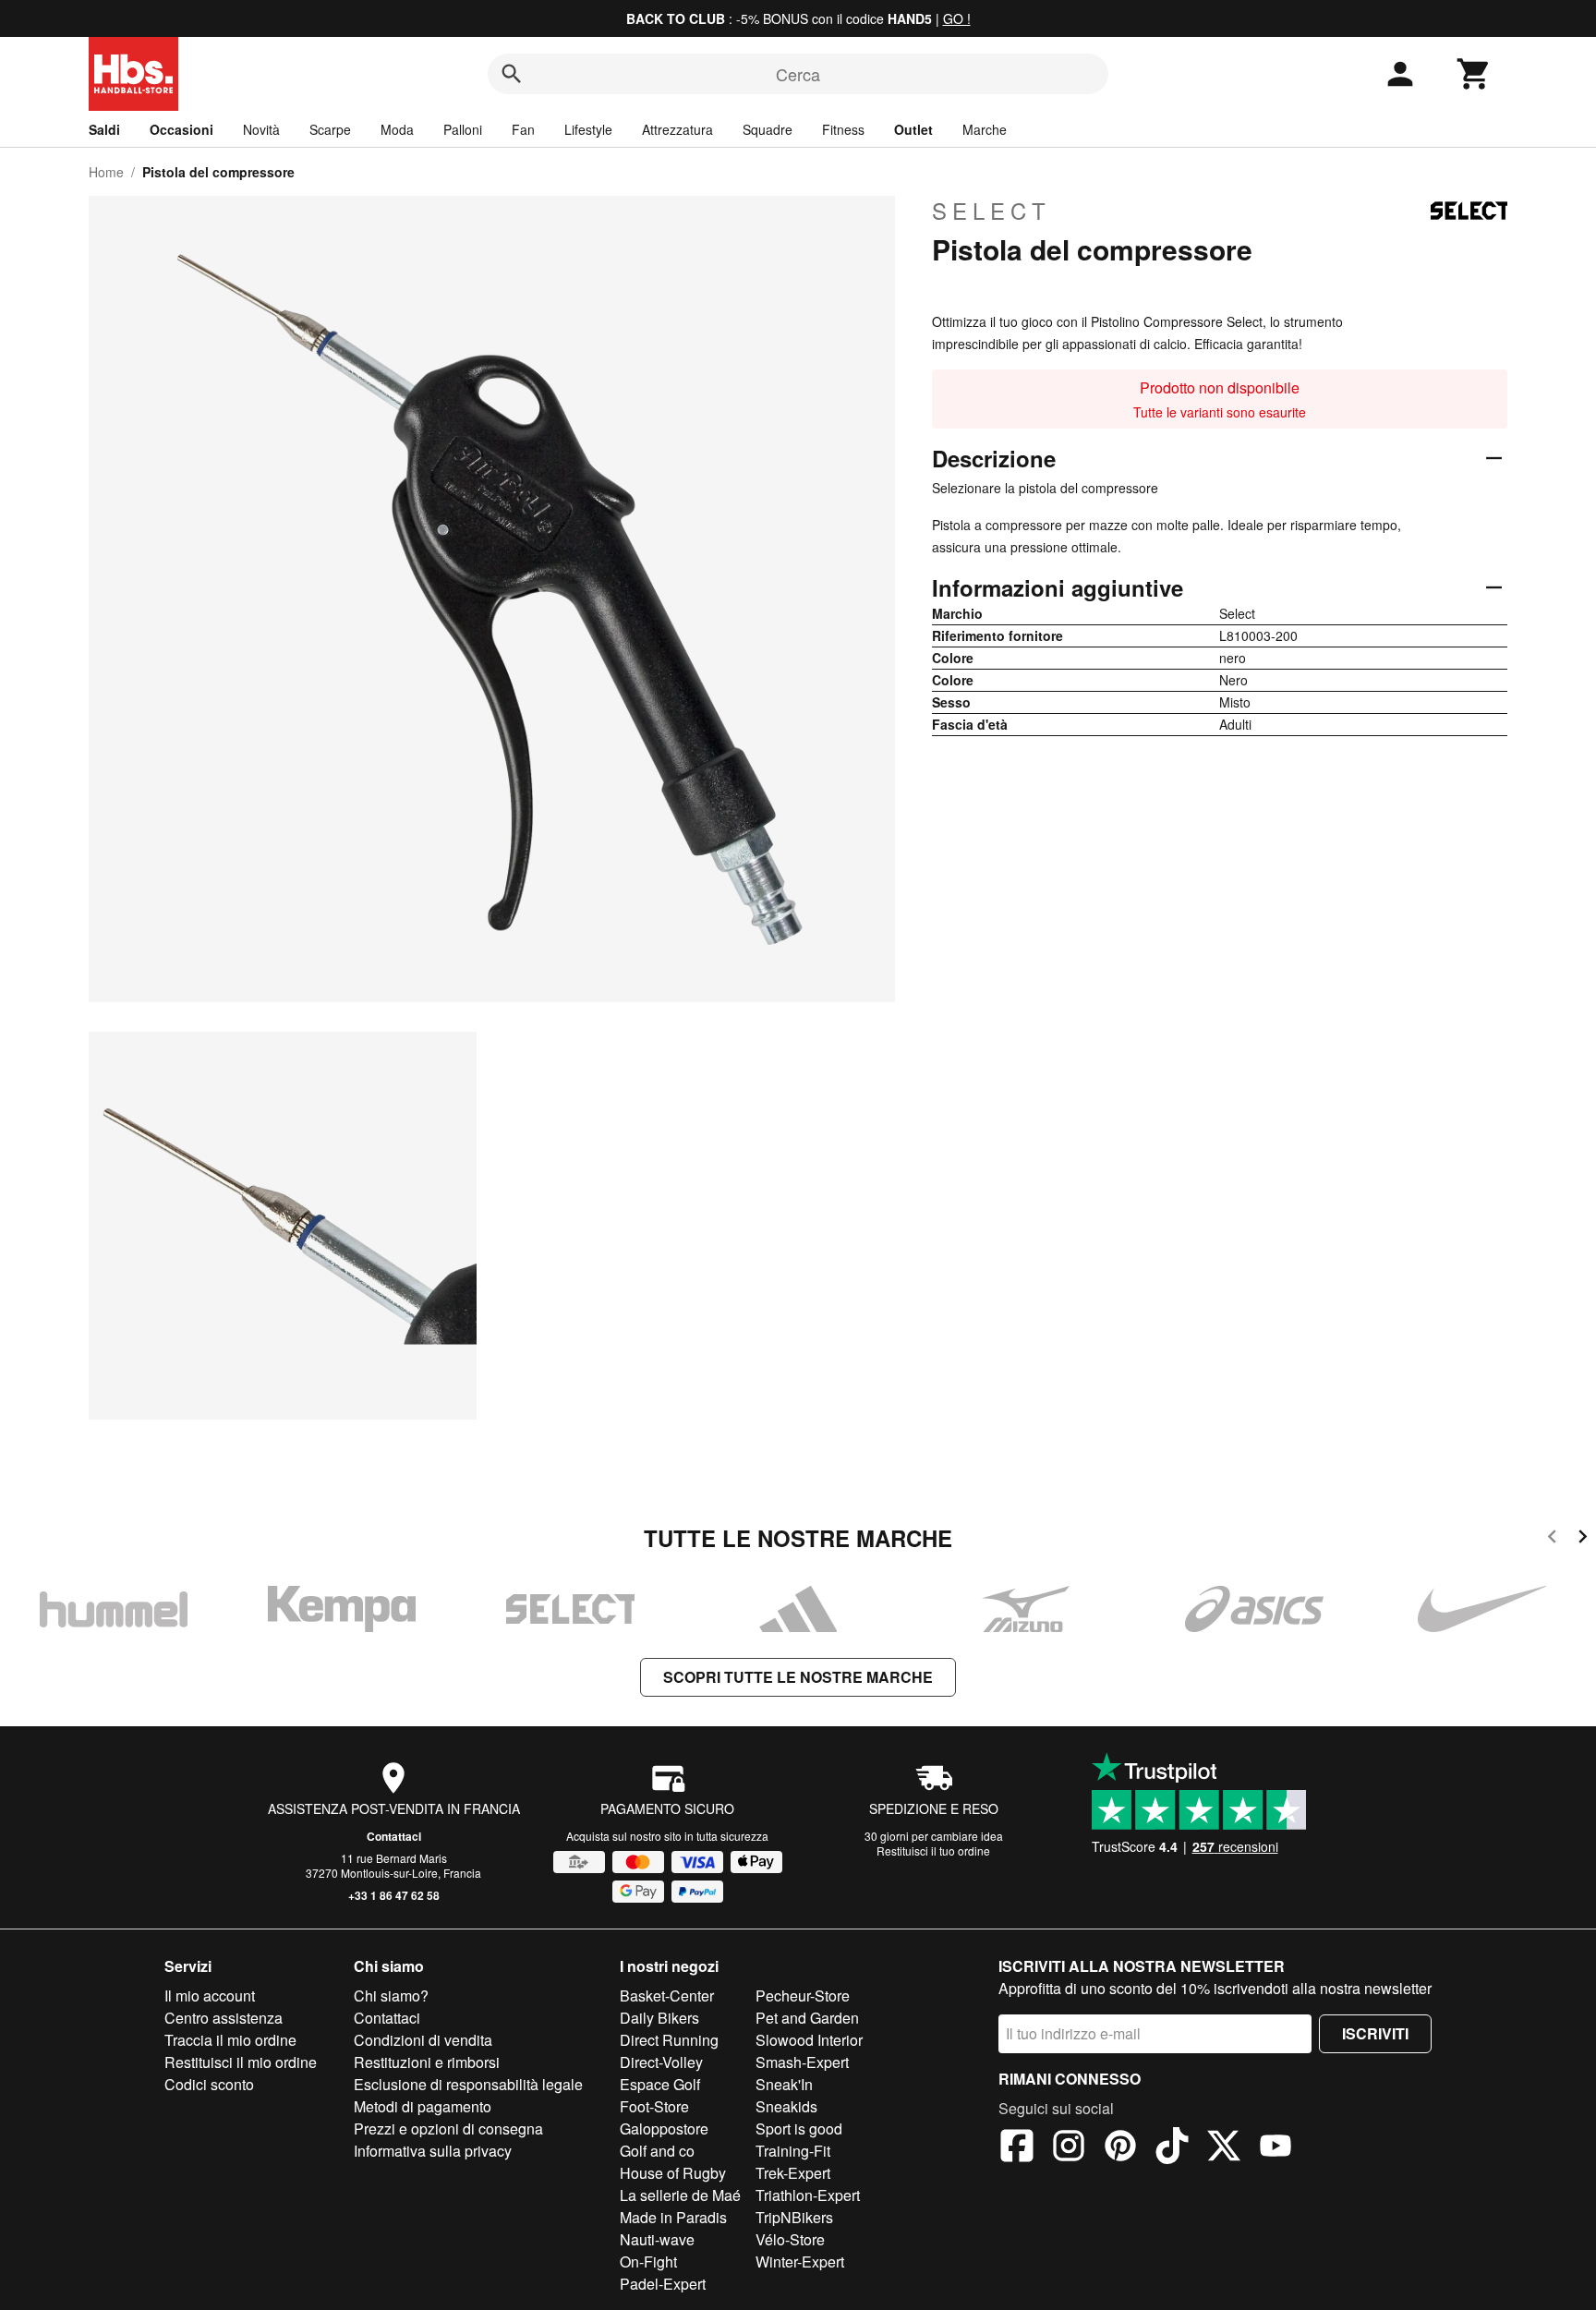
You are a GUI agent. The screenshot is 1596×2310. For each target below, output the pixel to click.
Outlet (913, 129)
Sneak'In (784, 2084)
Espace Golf (660, 2084)
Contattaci (394, 1836)
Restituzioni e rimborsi (427, 2062)
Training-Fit (793, 2151)
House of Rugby (673, 2173)
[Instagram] (1069, 2148)
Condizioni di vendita (423, 2040)
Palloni (463, 129)
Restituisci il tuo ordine (933, 1850)
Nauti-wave (657, 2239)
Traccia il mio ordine (230, 2040)
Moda (397, 129)
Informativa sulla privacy (433, 2151)
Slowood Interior (809, 2040)
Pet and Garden (807, 2018)
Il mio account (210, 1996)
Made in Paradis (673, 2217)
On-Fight (648, 2262)
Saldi (104, 129)
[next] (1583, 1539)
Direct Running (669, 2040)
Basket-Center (667, 1996)
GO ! (957, 18)
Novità (261, 129)
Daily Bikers (659, 2018)
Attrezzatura (677, 129)
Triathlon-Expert (808, 2195)
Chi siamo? (391, 1996)
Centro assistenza (224, 2018)
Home (106, 172)
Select (991, 211)
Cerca (798, 74)
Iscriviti (1375, 2033)
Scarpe (330, 129)
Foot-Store (654, 2106)
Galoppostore (664, 2129)
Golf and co (657, 2151)
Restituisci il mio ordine (241, 2062)
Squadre (768, 129)
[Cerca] (512, 74)
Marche (985, 129)
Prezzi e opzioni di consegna (448, 2129)
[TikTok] (1172, 2148)
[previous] (1552, 1539)
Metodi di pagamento (423, 2106)
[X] (1224, 2148)
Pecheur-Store (803, 1996)
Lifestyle (588, 129)
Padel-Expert (663, 2284)
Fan (523, 129)
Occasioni (181, 129)
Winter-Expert (800, 2262)
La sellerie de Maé (680, 2195)
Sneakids (786, 2106)
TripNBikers (794, 2217)
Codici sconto (209, 2084)
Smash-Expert (802, 2062)
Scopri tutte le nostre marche (798, 1677)
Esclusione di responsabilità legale (468, 2084)
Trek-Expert (793, 2173)
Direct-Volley (661, 2062)
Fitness (843, 129)
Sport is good (799, 2129)
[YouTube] (1276, 2148)
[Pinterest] (1120, 2148)
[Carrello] (1474, 74)
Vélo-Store (790, 2239)
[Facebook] (1017, 2148)
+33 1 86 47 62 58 (394, 1895)
